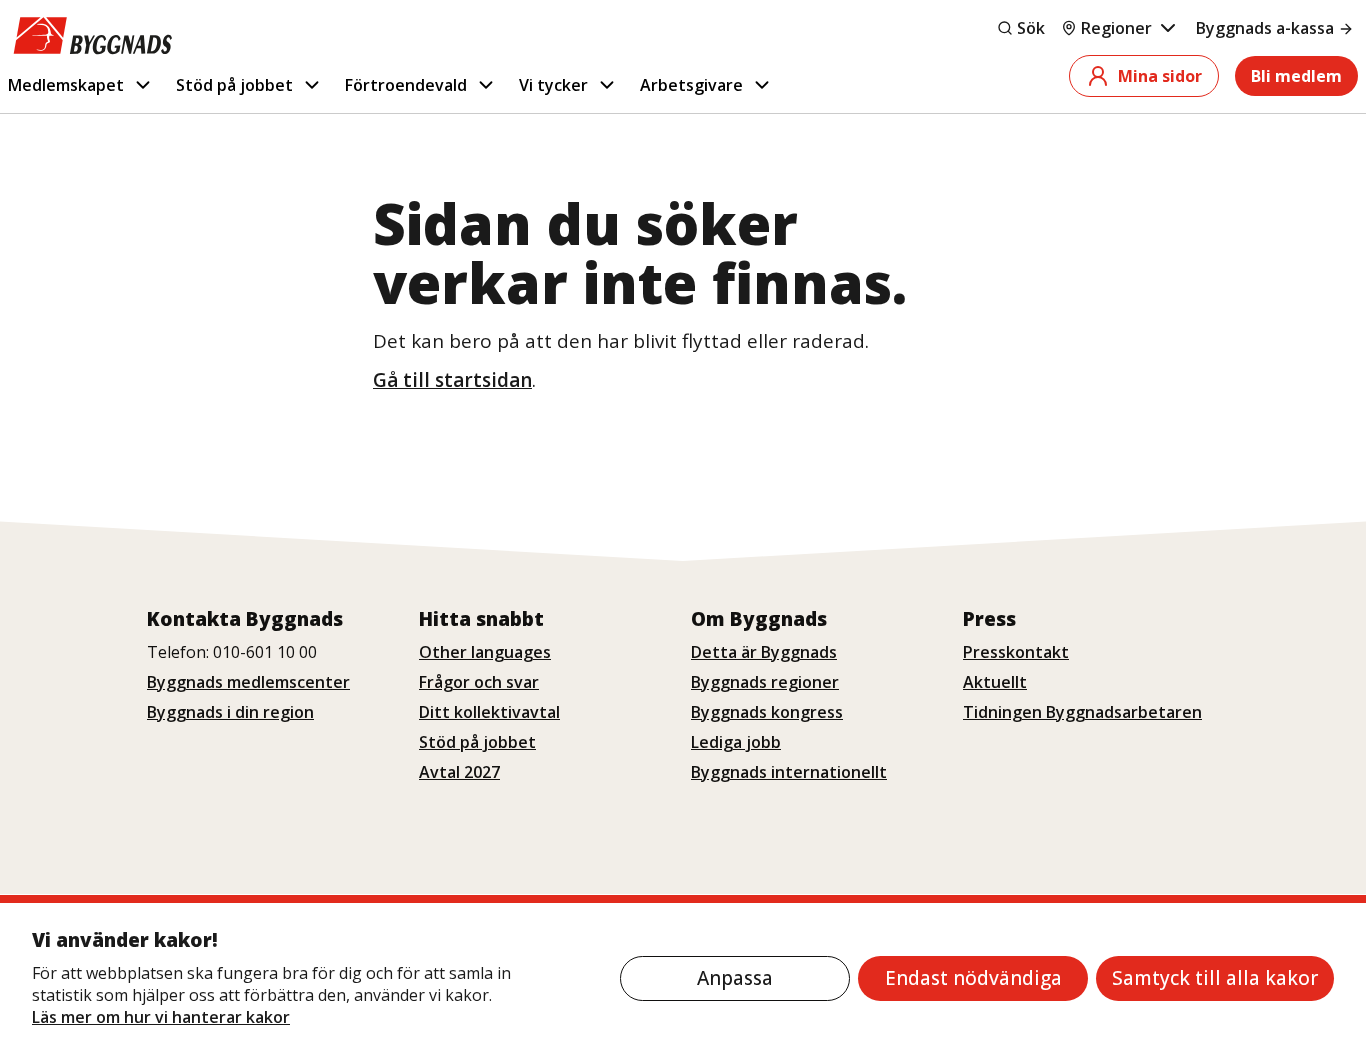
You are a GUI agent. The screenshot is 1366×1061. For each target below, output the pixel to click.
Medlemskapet (66, 85)
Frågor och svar (479, 682)
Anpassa (735, 978)
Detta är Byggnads (764, 652)
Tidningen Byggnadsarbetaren (1082, 712)
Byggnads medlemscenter (248, 682)
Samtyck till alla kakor (1215, 978)
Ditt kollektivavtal (489, 712)
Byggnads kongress (767, 712)
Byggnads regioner (765, 682)
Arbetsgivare (691, 85)
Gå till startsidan (452, 380)
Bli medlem (1296, 76)
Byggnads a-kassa (1265, 28)
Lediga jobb (736, 742)
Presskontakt (1016, 652)
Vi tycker (553, 85)
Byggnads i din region (230, 712)
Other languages (485, 652)
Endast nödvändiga (973, 978)
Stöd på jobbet (234, 85)
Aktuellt (995, 682)
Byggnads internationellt (789, 772)
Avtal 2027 (459, 772)
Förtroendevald (406, 85)
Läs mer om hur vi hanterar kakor (161, 1017)
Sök (1031, 28)
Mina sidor (1160, 76)
